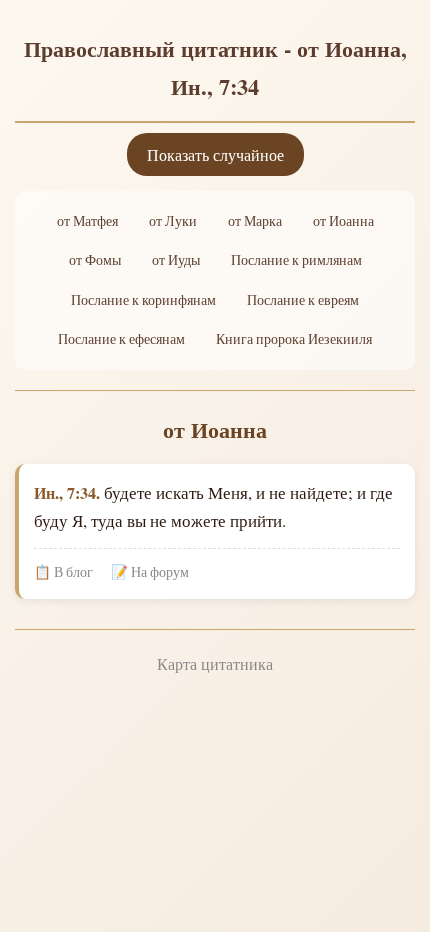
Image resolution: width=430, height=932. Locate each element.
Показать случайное (215, 154)
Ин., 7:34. (67, 492)
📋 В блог (63, 572)
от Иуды (176, 260)
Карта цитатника (215, 663)
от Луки (173, 221)
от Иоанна (343, 221)
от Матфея (87, 221)
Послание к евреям (303, 300)
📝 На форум (150, 572)
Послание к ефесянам (121, 339)
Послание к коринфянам (143, 300)
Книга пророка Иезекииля (294, 339)
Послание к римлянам (296, 260)
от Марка (255, 221)
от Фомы (95, 260)
